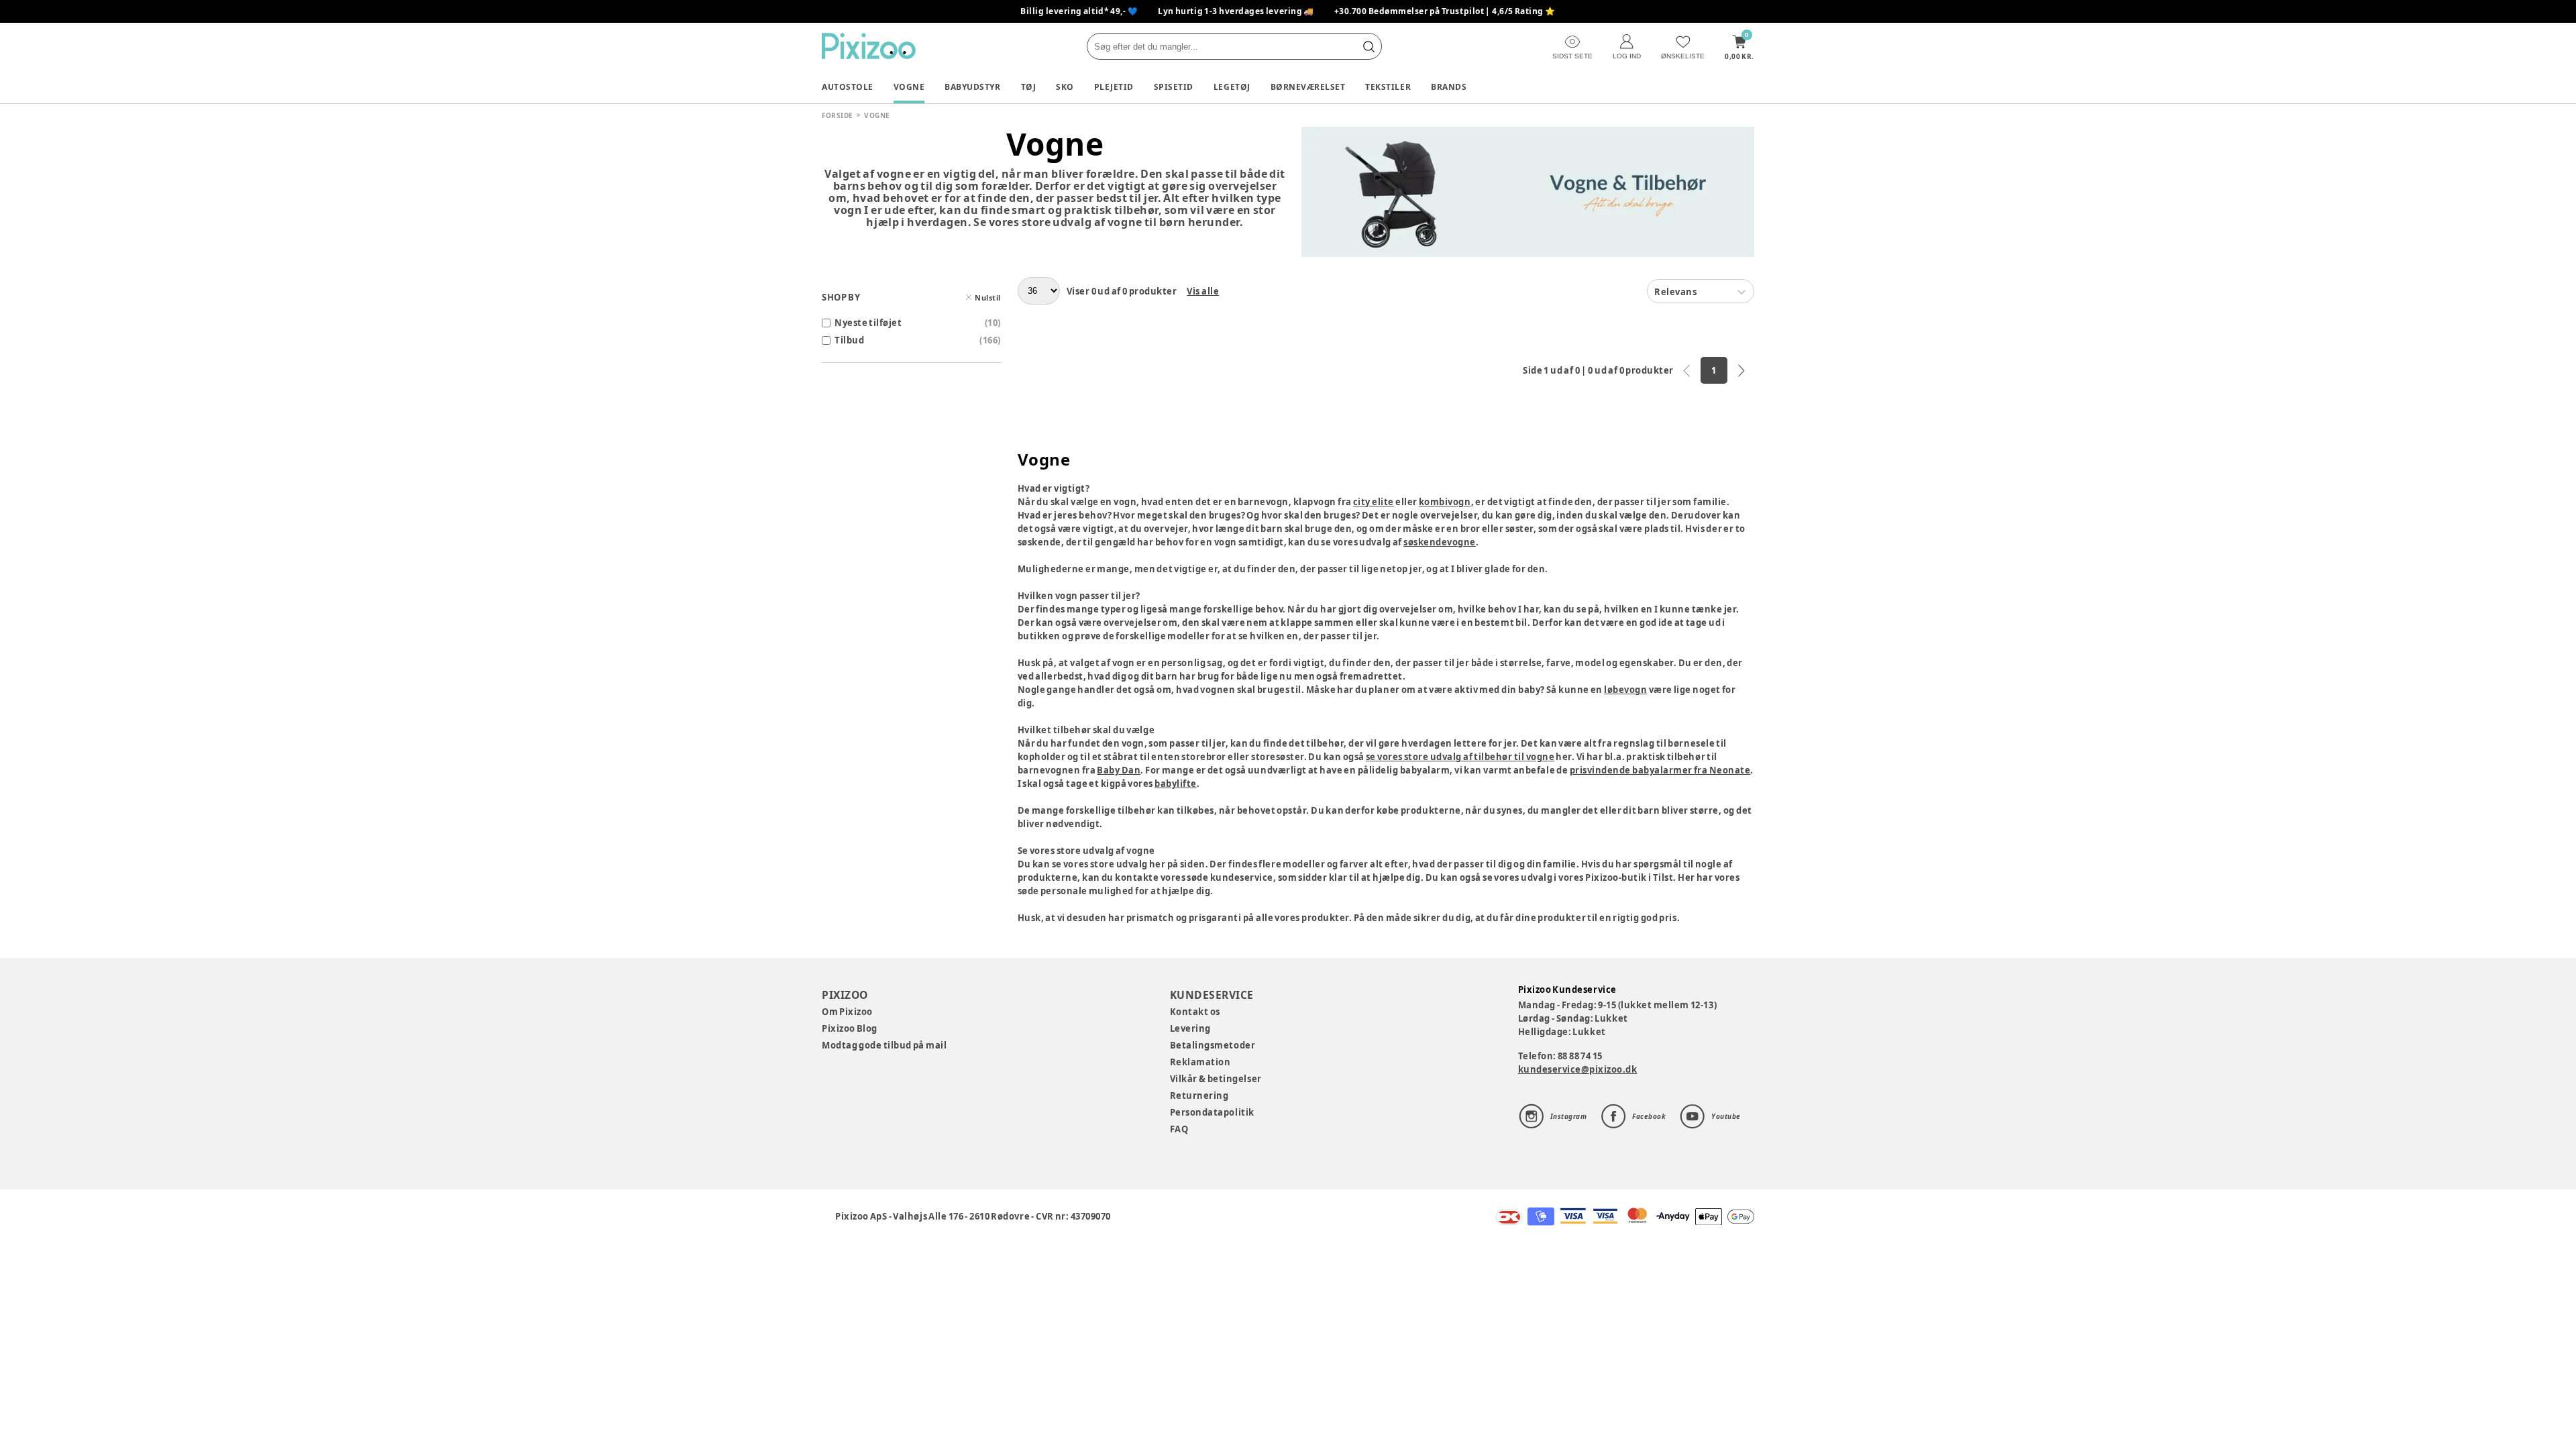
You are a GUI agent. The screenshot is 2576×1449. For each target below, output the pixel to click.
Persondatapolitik (1212, 1112)
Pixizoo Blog (850, 1028)
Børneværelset (1308, 87)
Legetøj (1232, 87)
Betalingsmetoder (1213, 1045)
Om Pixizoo (847, 1012)
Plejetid (1114, 87)
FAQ (1179, 1129)
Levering (1190, 1028)
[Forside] (869, 46)
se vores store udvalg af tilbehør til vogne (1460, 757)
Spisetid (1174, 87)
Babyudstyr (972, 87)
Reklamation (1200, 1062)
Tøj (1029, 87)
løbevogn (1625, 690)
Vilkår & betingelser (1216, 1079)
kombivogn (1445, 502)
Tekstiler (1388, 87)
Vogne (909, 87)
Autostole (848, 87)
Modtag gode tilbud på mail (884, 1045)
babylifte (1176, 784)
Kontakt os (1195, 1012)
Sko (1065, 87)
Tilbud (849, 340)
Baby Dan (1119, 770)
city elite (1374, 502)
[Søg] (1368, 46)
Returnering (1199, 1095)
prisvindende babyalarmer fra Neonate (1660, 770)
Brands (1449, 87)
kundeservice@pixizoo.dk (1578, 1069)
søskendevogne (1440, 542)
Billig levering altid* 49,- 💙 (1079, 11)
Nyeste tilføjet (868, 323)
